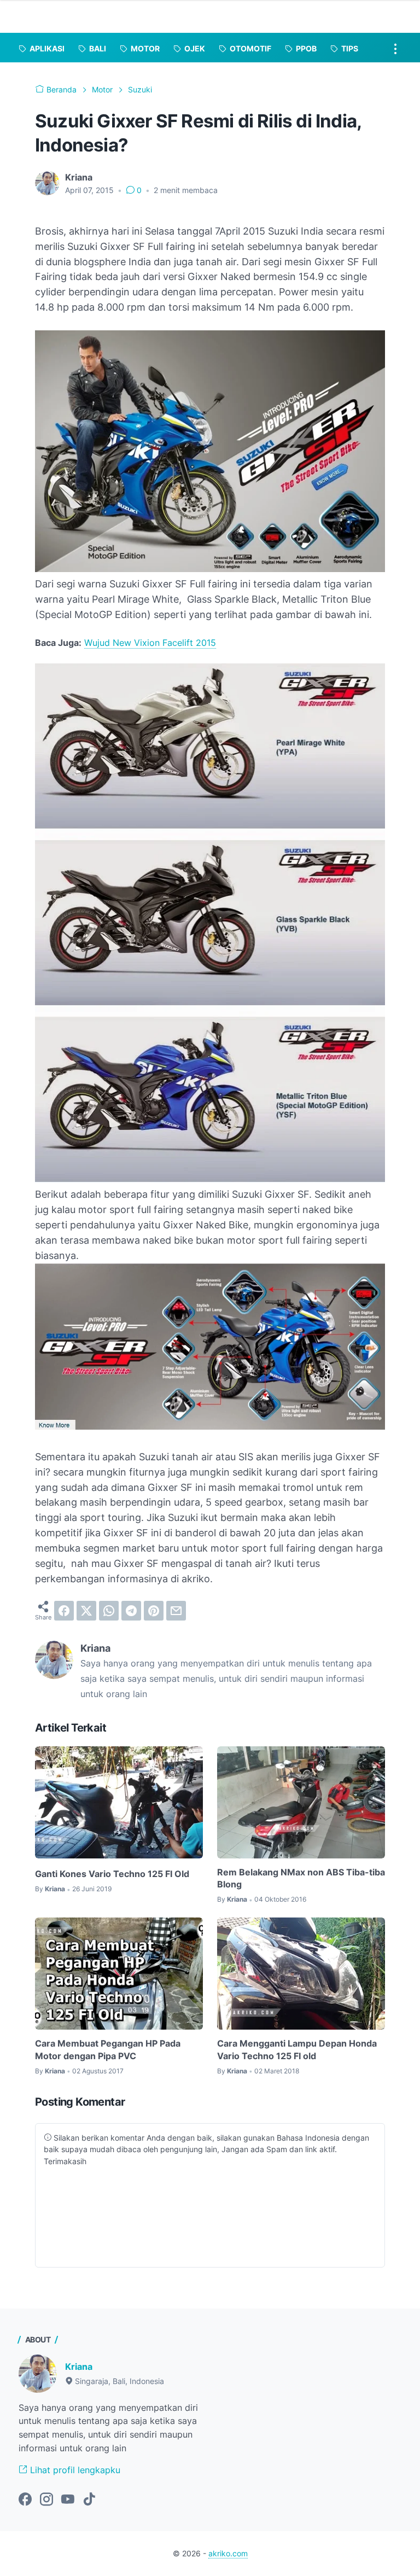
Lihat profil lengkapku (74, 2470)
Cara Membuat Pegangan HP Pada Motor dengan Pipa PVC (108, 2049)
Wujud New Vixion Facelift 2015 (150, 643)
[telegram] (131, 1611)
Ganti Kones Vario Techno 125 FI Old (112, 1874)
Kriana (79, 2367)
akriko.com (228, 2553)
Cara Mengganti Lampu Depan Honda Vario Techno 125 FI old (297, 2049)
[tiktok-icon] (89, 2500)
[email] (176, 1611)
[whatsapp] (109, 1611)
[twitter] (86, 1611)
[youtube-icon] (68, 2500)
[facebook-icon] (25, 2500)
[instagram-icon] (46, 2500)
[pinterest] (154, 1611)
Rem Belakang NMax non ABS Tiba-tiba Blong (301, 1878)
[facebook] (64, 1611)
